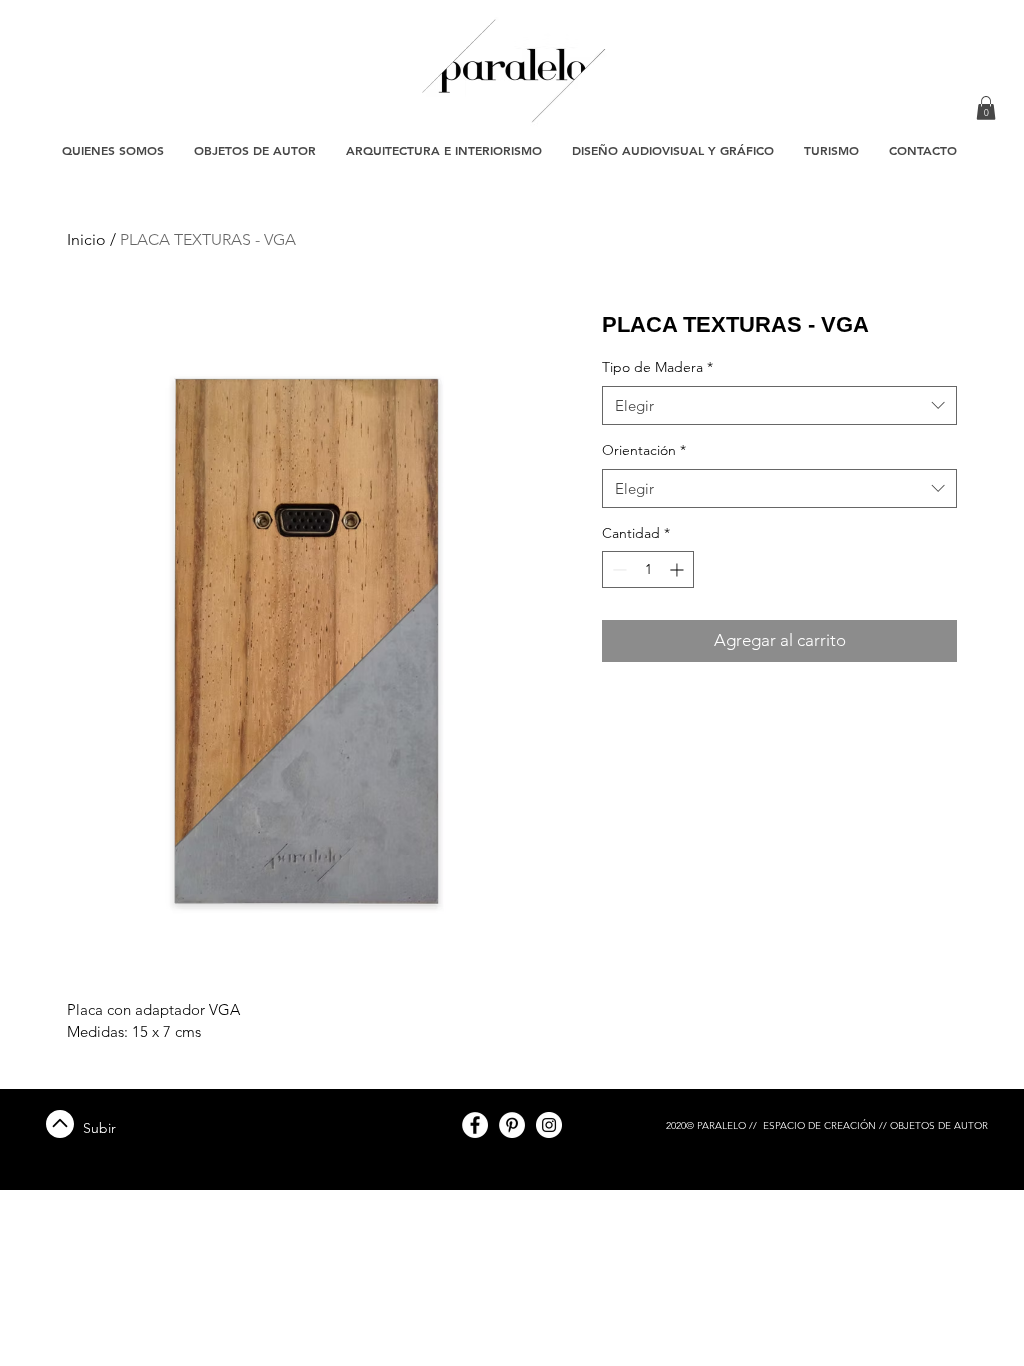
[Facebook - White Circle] (475, 1125)
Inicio (86, 239)
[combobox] (779, 405)
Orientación (644, 450)
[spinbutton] (648, 569)
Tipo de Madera (657, 367)
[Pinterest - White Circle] (512, 1125)
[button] (986, 108)
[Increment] (678, 569)
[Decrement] (617, 569)
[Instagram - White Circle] (549, 1125)
